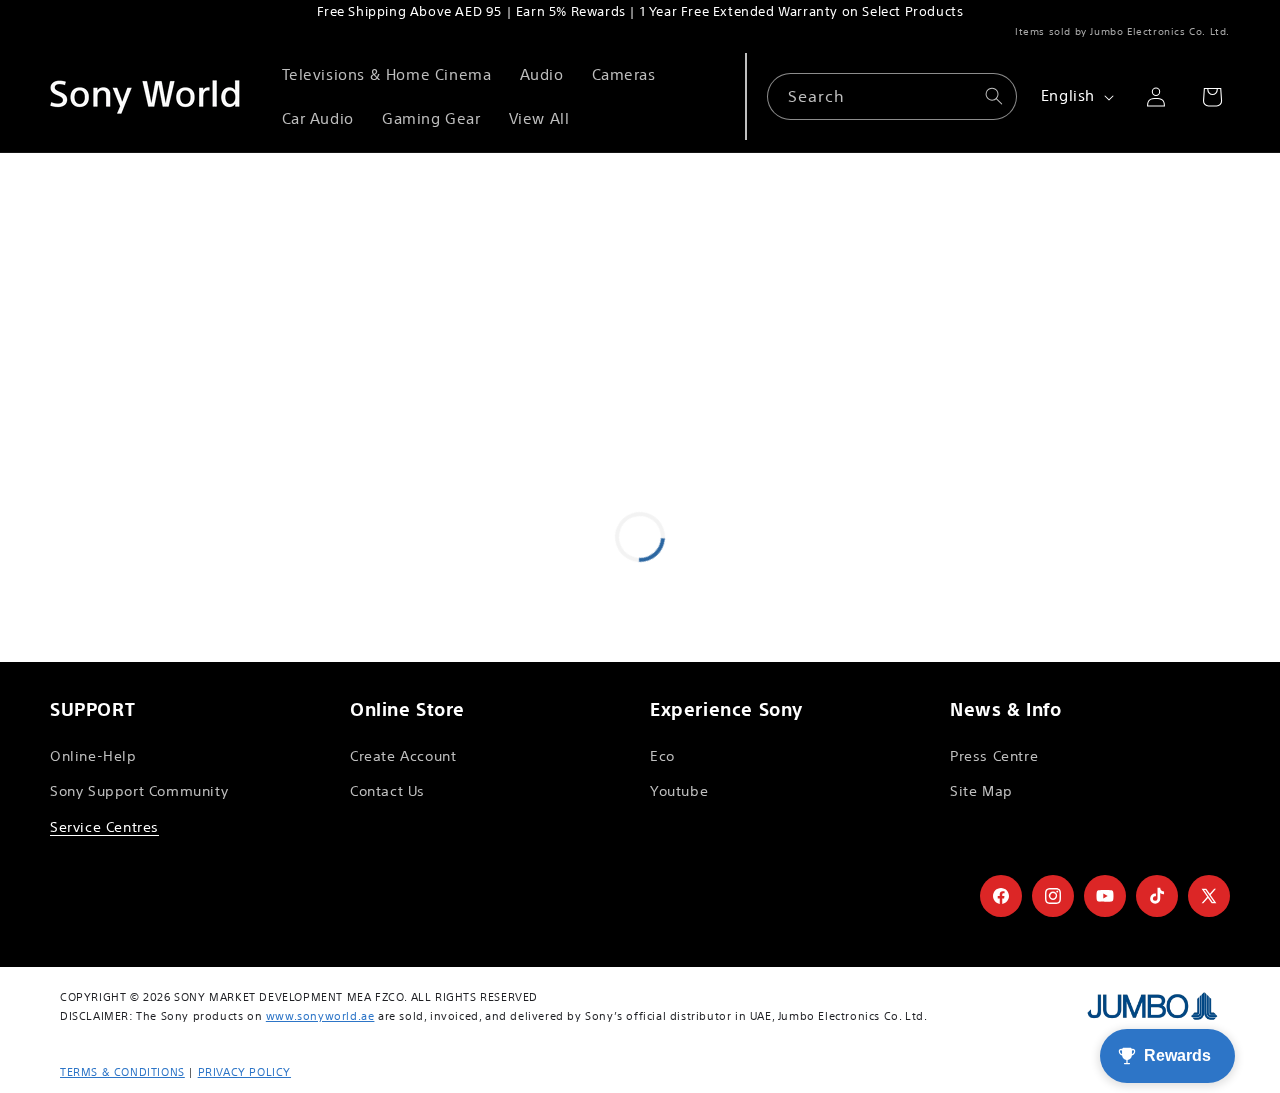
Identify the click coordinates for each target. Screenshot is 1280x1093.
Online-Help (93, 756)
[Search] (994, 96)
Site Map (981, 791)
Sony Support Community (139, 791)
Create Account (403, 756)
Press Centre (994, 756)
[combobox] (892, 96)
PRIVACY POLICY (244, 1072)
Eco (662, 756)
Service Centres (104, 827)
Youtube (679, 791)
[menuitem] (387, 75)
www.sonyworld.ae (320, 1016)
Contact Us (387, 791)
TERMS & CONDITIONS (122, 1072)
